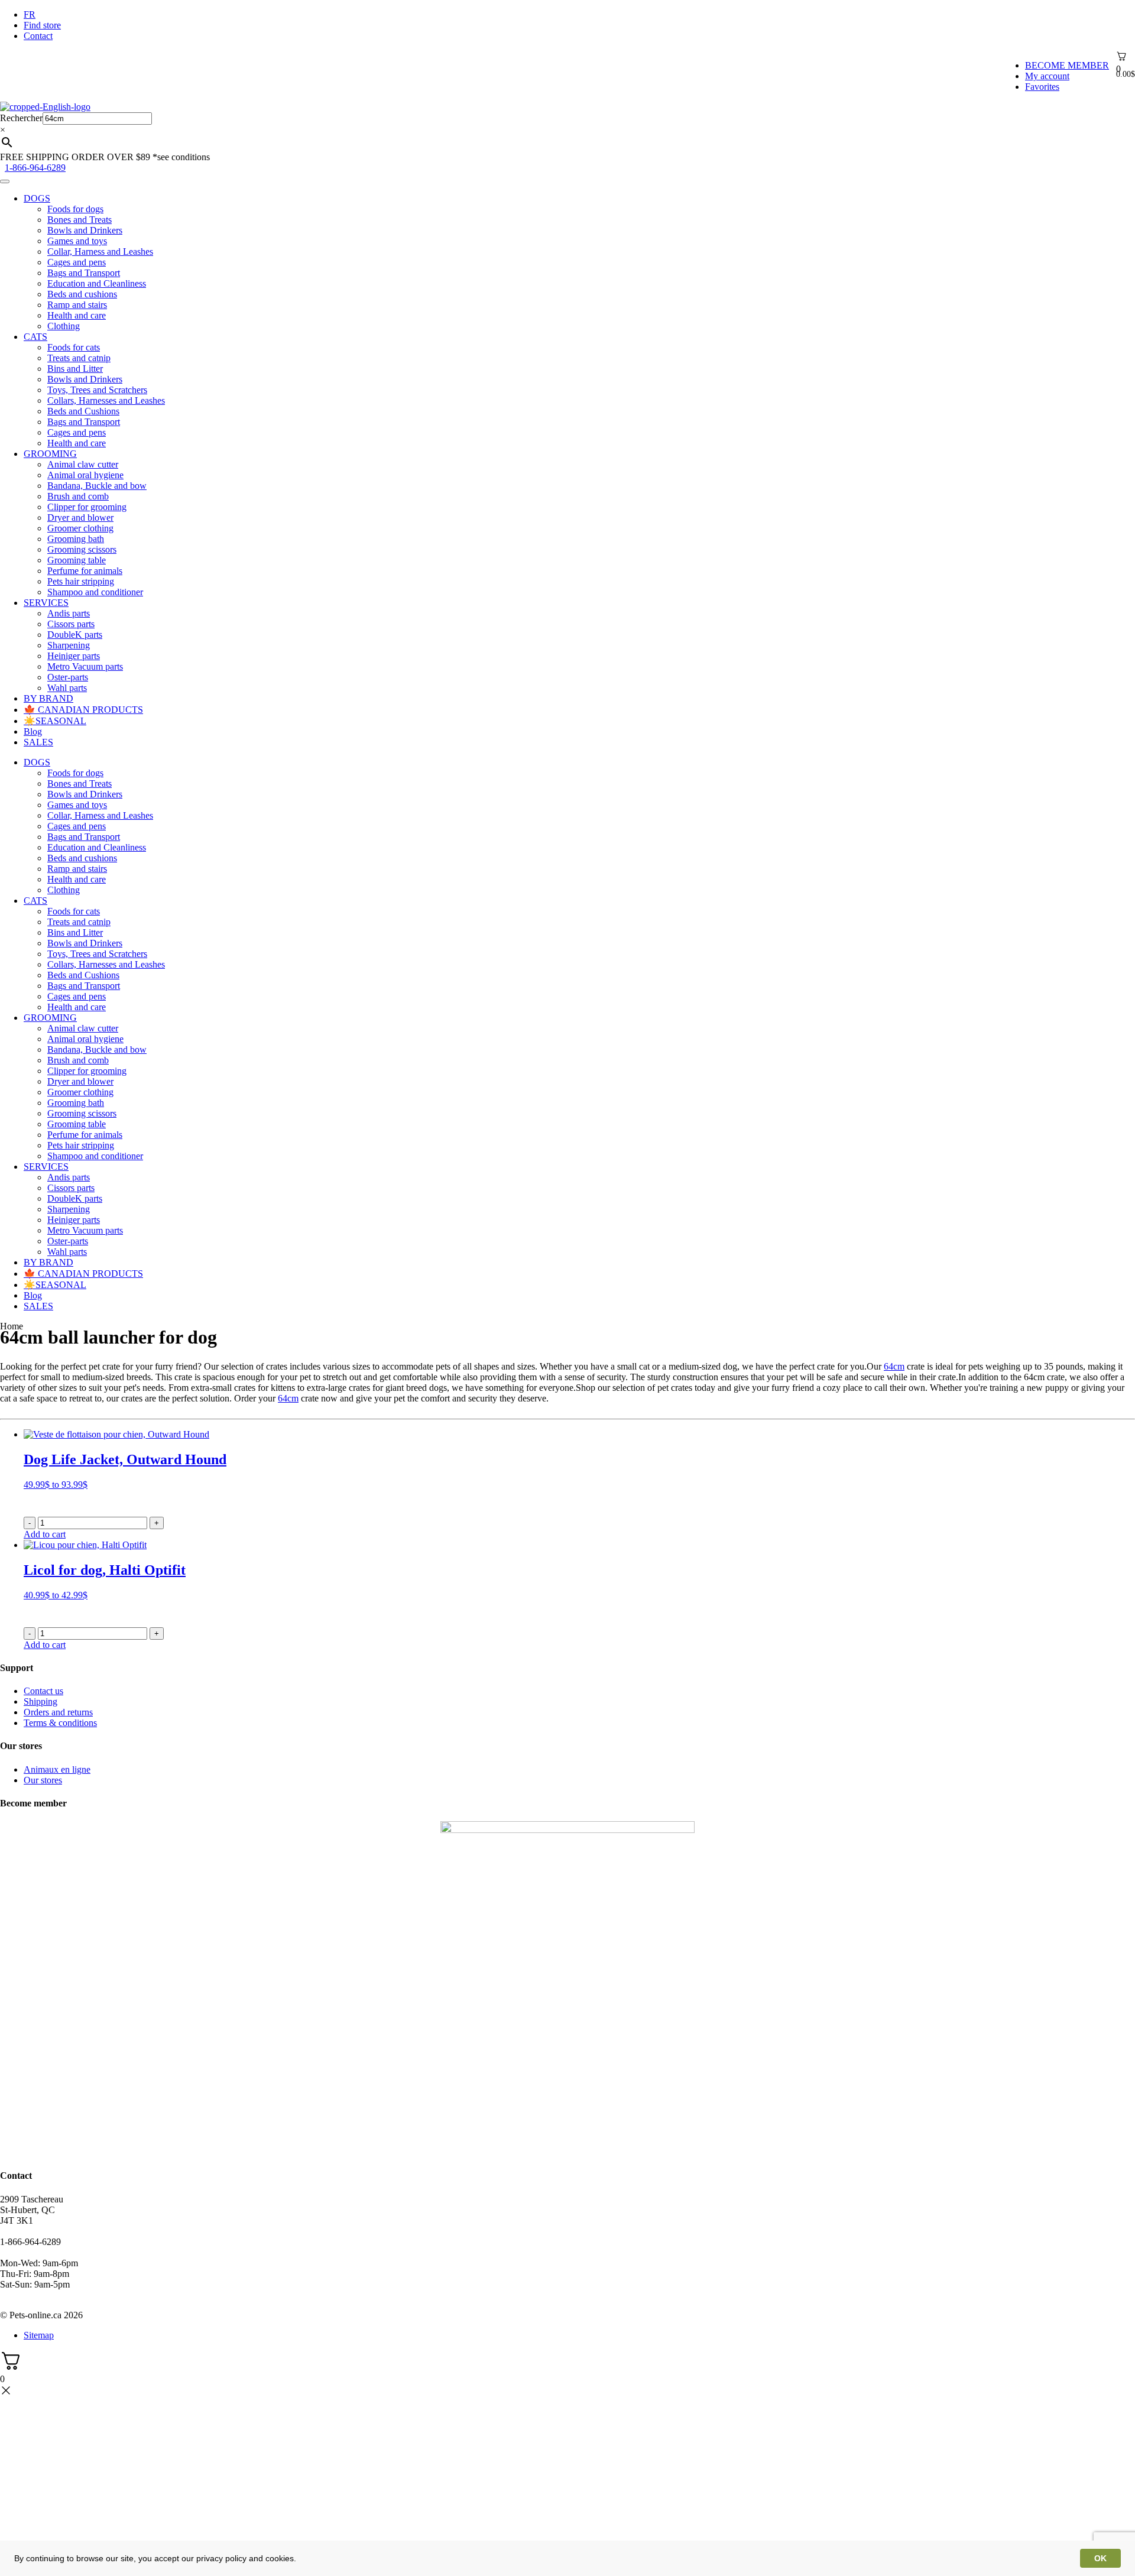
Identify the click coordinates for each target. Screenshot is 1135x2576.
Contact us (43, 1691)
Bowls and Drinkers (85, 230)
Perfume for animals (85, 571)
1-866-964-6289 (35, 168)
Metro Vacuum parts (85, 666)
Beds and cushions (82, 294)
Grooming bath (76, 539)
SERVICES (46, 603)
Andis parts (69, 613)
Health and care (77, 315)
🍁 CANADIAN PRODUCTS (83, 710)
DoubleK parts (75, 635)
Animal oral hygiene (85, 475)
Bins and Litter (75, 369)
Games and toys (77, 241)
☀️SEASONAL (55, 721)
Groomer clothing (80, 528)
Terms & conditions (60, 1723)
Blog (33, 731)
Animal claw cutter (83, 464)
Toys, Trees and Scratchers (97, 390)
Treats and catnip (79, 358)
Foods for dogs (75, 209)
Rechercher (21, 118)
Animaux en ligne (57, 1769)
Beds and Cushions (83, 411)
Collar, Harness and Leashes (100, 252)
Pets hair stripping (81, 581)
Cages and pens (77, 262)
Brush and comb (78, 496)
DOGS (37, 198)
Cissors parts (71, 624)
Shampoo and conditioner (95, 592)
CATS (35, 337)
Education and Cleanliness (97, 283)
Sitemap (39, 2335)
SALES (38, 742)
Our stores (43, 1780)
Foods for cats (74, 347)
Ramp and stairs (77, 305)
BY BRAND (48, 698)
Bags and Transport (84, 273)
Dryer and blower (80, 518)
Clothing (64, 326)
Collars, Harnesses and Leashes (106, 400)
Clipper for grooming (87, 507)
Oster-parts (68, 677)
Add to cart (45, 1534)
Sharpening (69, 645)
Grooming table (77, 560)
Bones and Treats (80, 220)
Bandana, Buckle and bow (97, 486)
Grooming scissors (82, 549)
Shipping (40, 1701)
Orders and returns (58, 1712)
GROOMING (50, 454)
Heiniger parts (74, 656)
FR (30, 14)
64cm (894, 1366)
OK (1100, 2558)
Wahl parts (67, 688)
